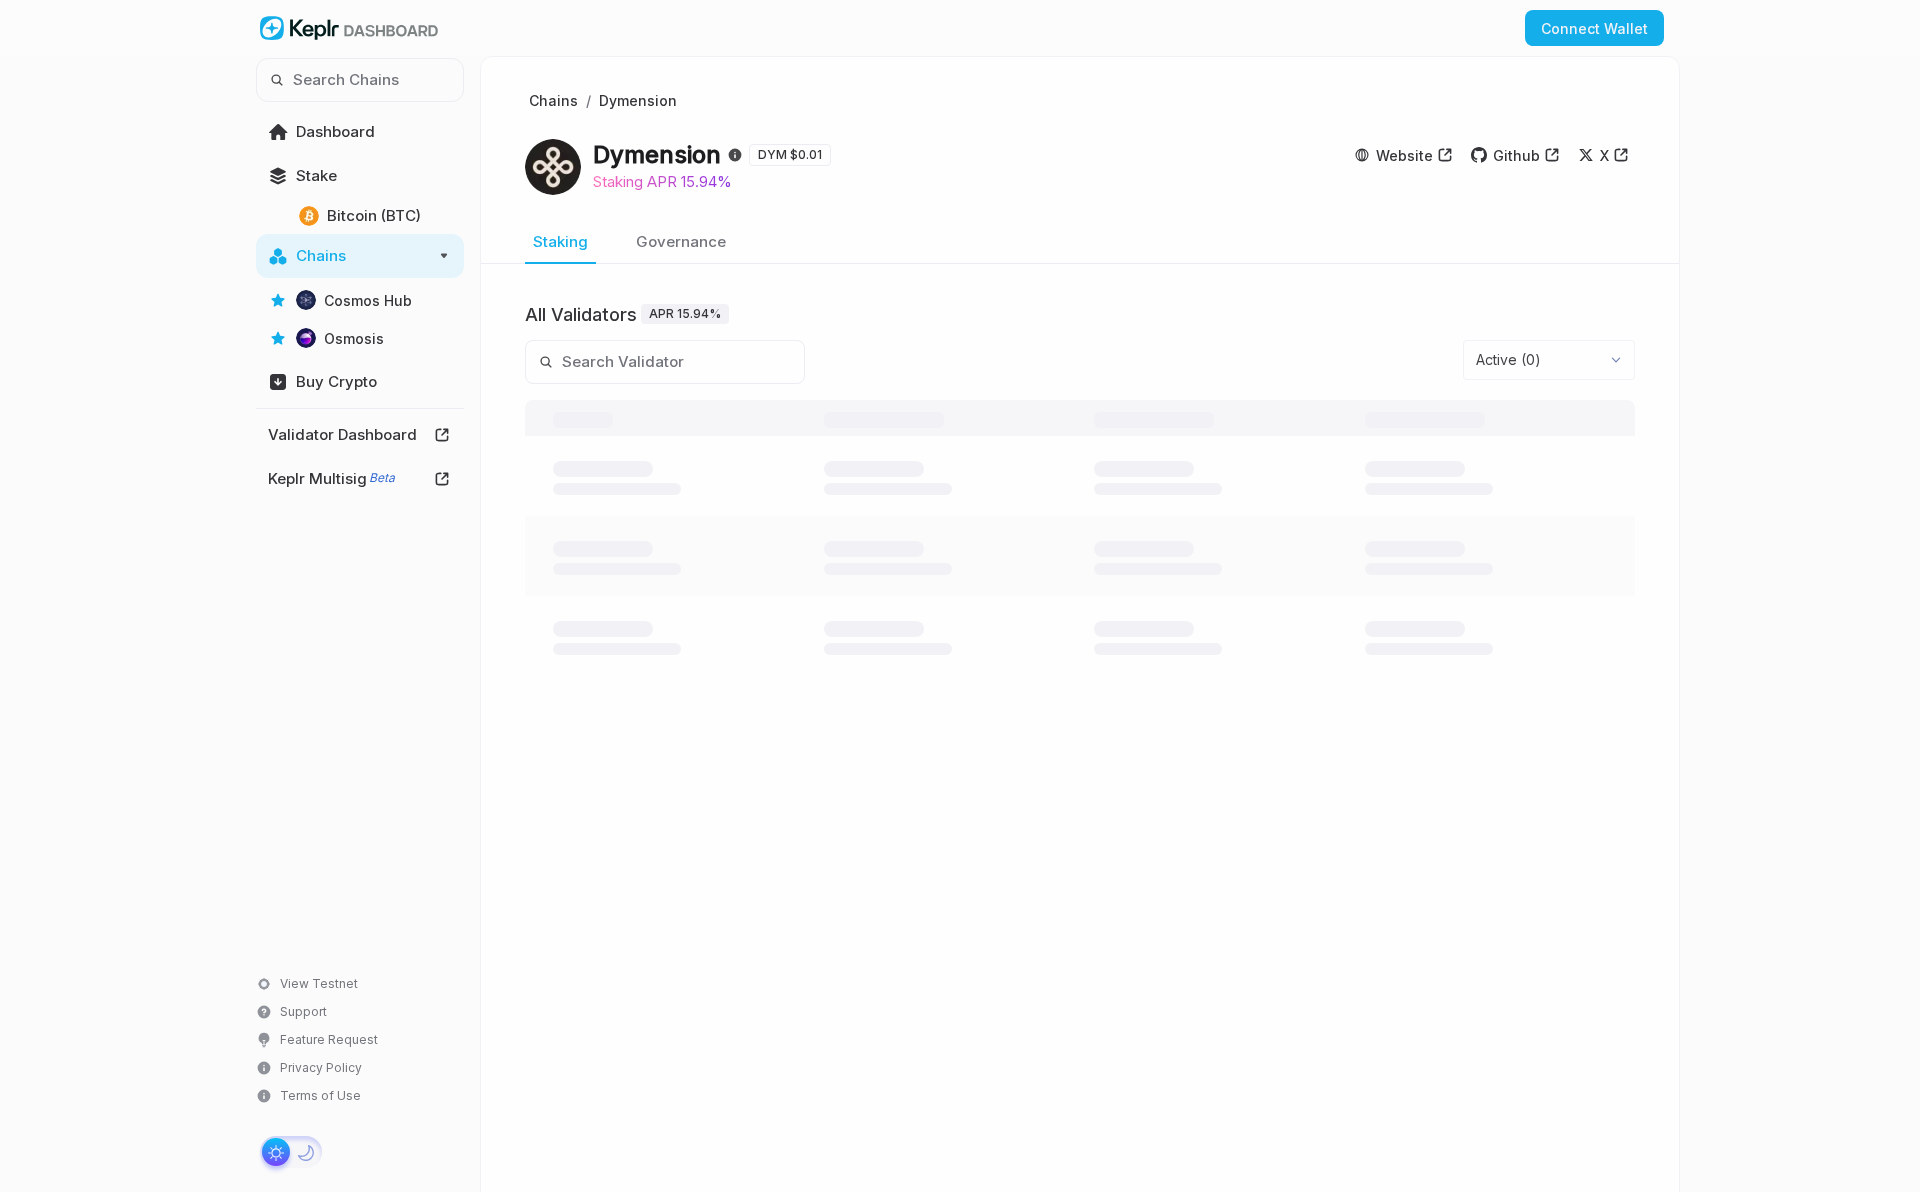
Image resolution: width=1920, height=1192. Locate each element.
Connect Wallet (1594, 28)
